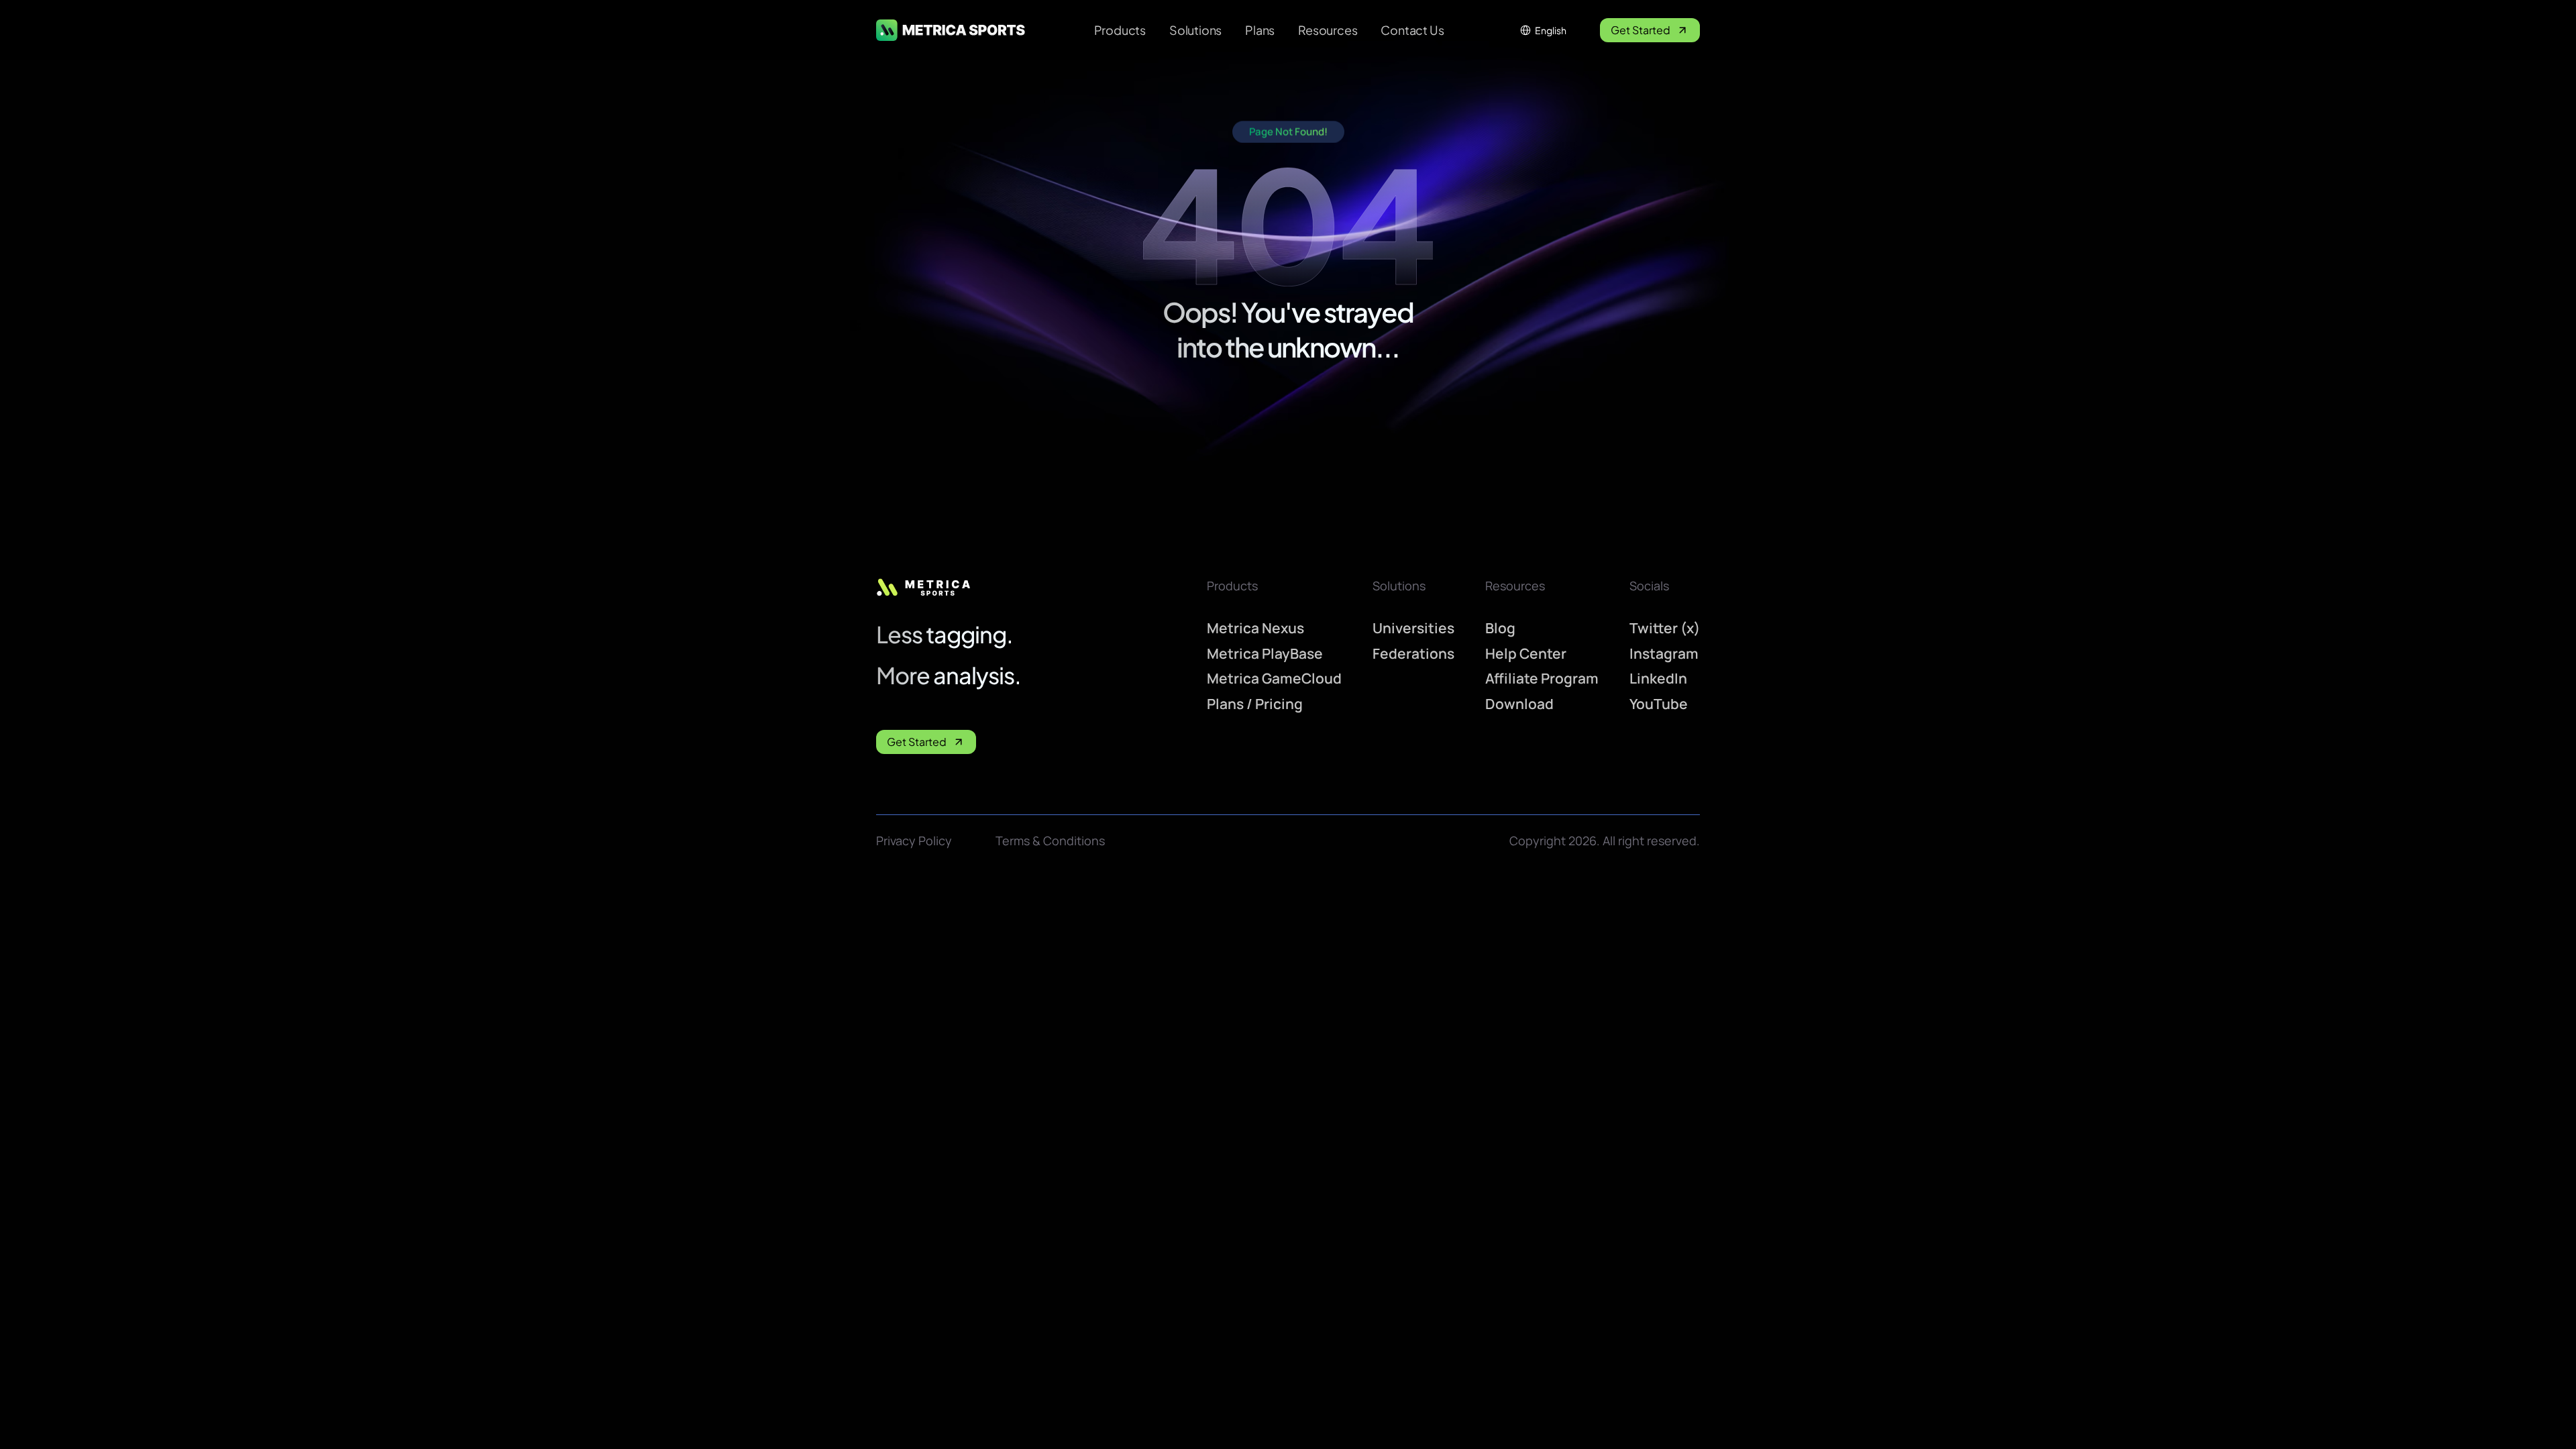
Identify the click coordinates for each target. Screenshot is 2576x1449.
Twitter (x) (1665, 628)
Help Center (1526, 653)
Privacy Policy (914, 841)
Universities (1413, 628)
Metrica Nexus (1255, 628)
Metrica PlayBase (1265, 653)
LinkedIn (1658, 679)
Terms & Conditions (1050, 841)
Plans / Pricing (1255, 704)
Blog (1500, 628)
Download (1519, 704)
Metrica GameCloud (1274, 679)
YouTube (1659, 704)
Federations (1413, 653)
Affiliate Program (1542, 679)
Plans (1260, 30)
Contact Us (1412, 30)
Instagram (1664, 653)
